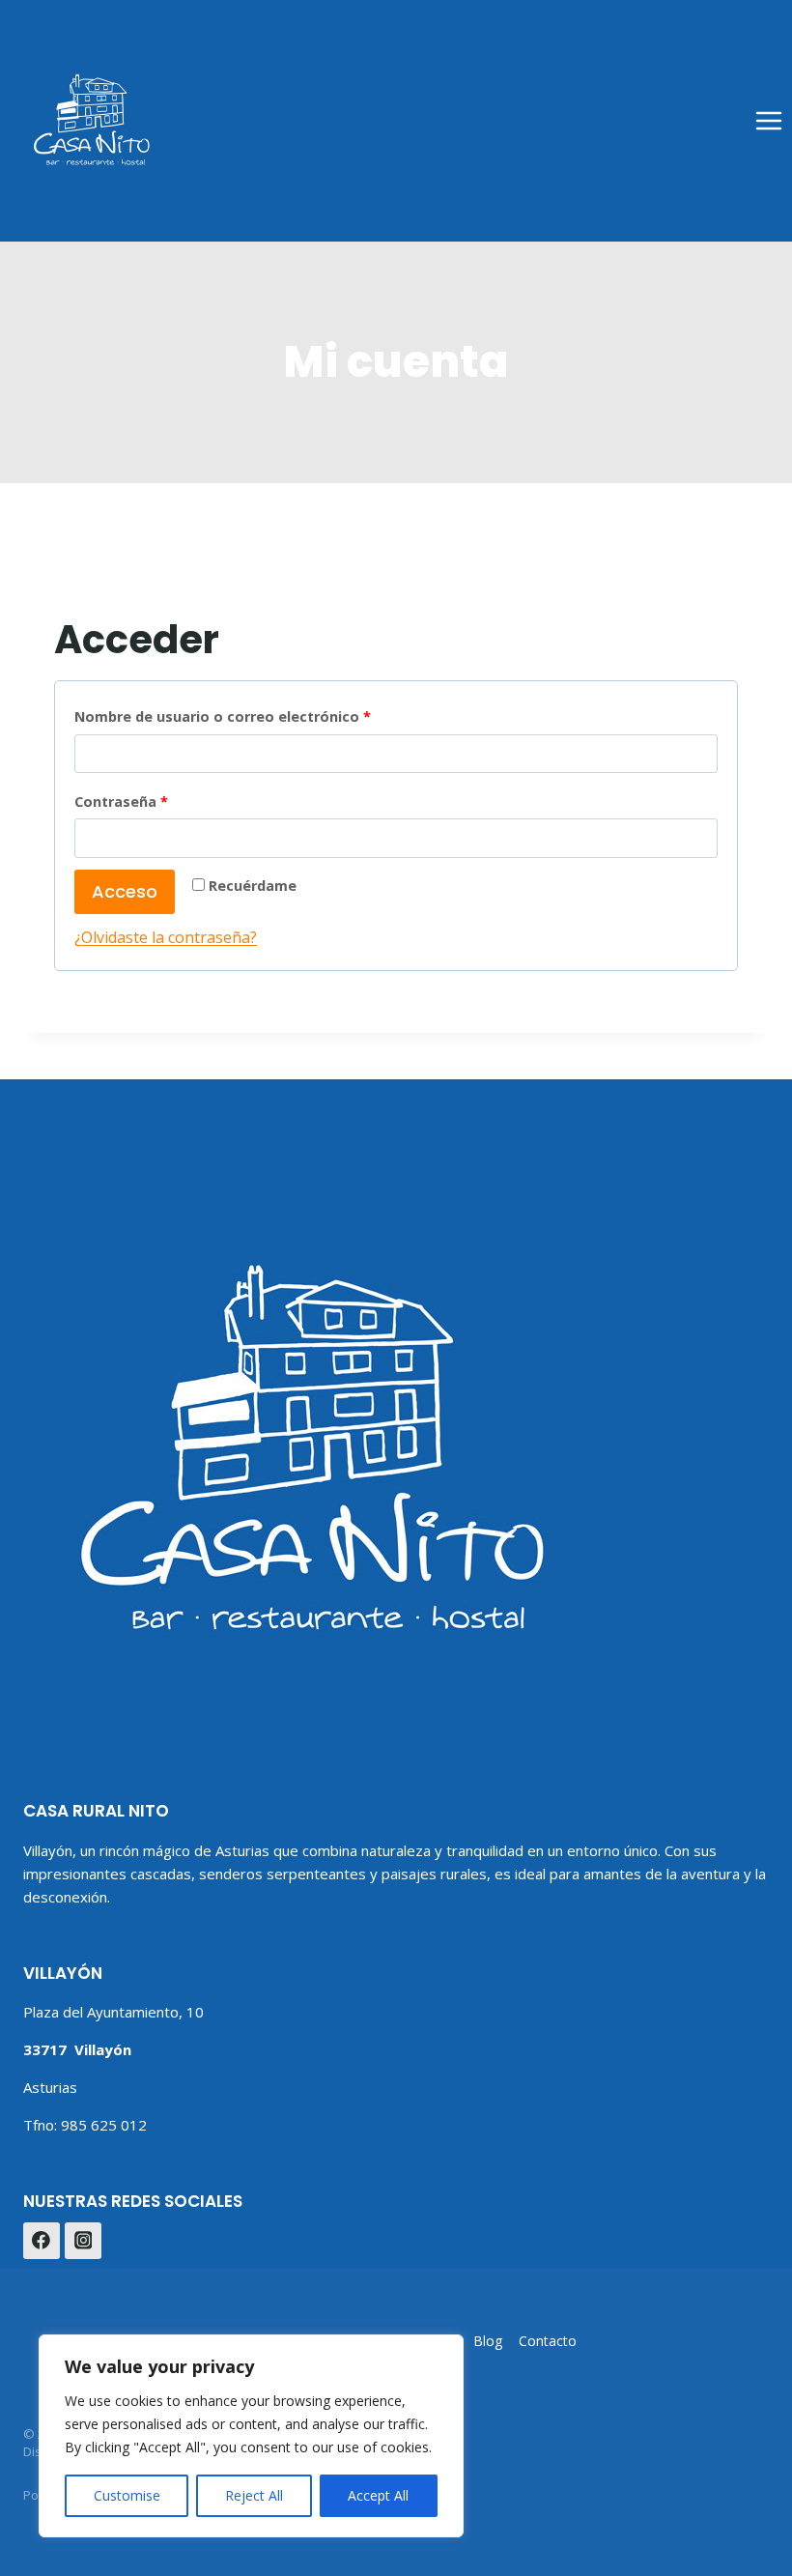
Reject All (254, 2495)
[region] (251, 2436)
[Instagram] (83, 2241)
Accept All (378, 2495)
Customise (127, 2495)
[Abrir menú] (768, 120)
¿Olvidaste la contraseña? (166, 937)
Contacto (548, 2341)
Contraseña (162, 801)
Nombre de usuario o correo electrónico (263, 716)
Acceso (125, 891)
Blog (488, 2341)
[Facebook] (42, 2241)
